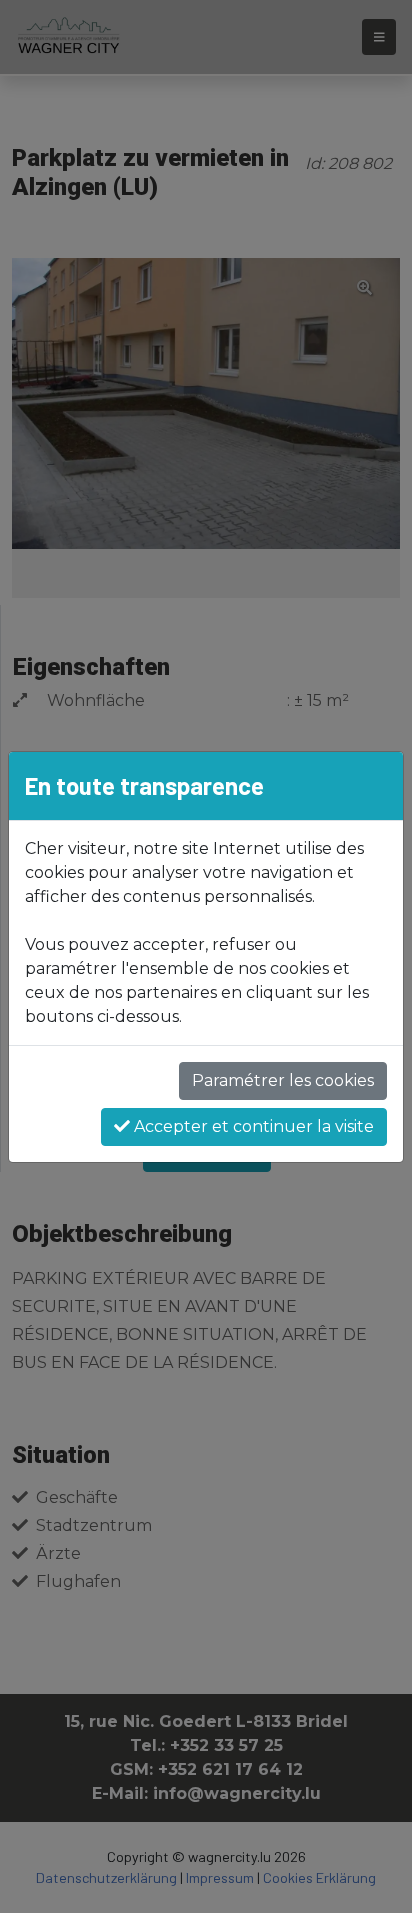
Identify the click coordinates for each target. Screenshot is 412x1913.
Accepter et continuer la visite (252, 1126)
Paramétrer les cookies (283, 1080)
